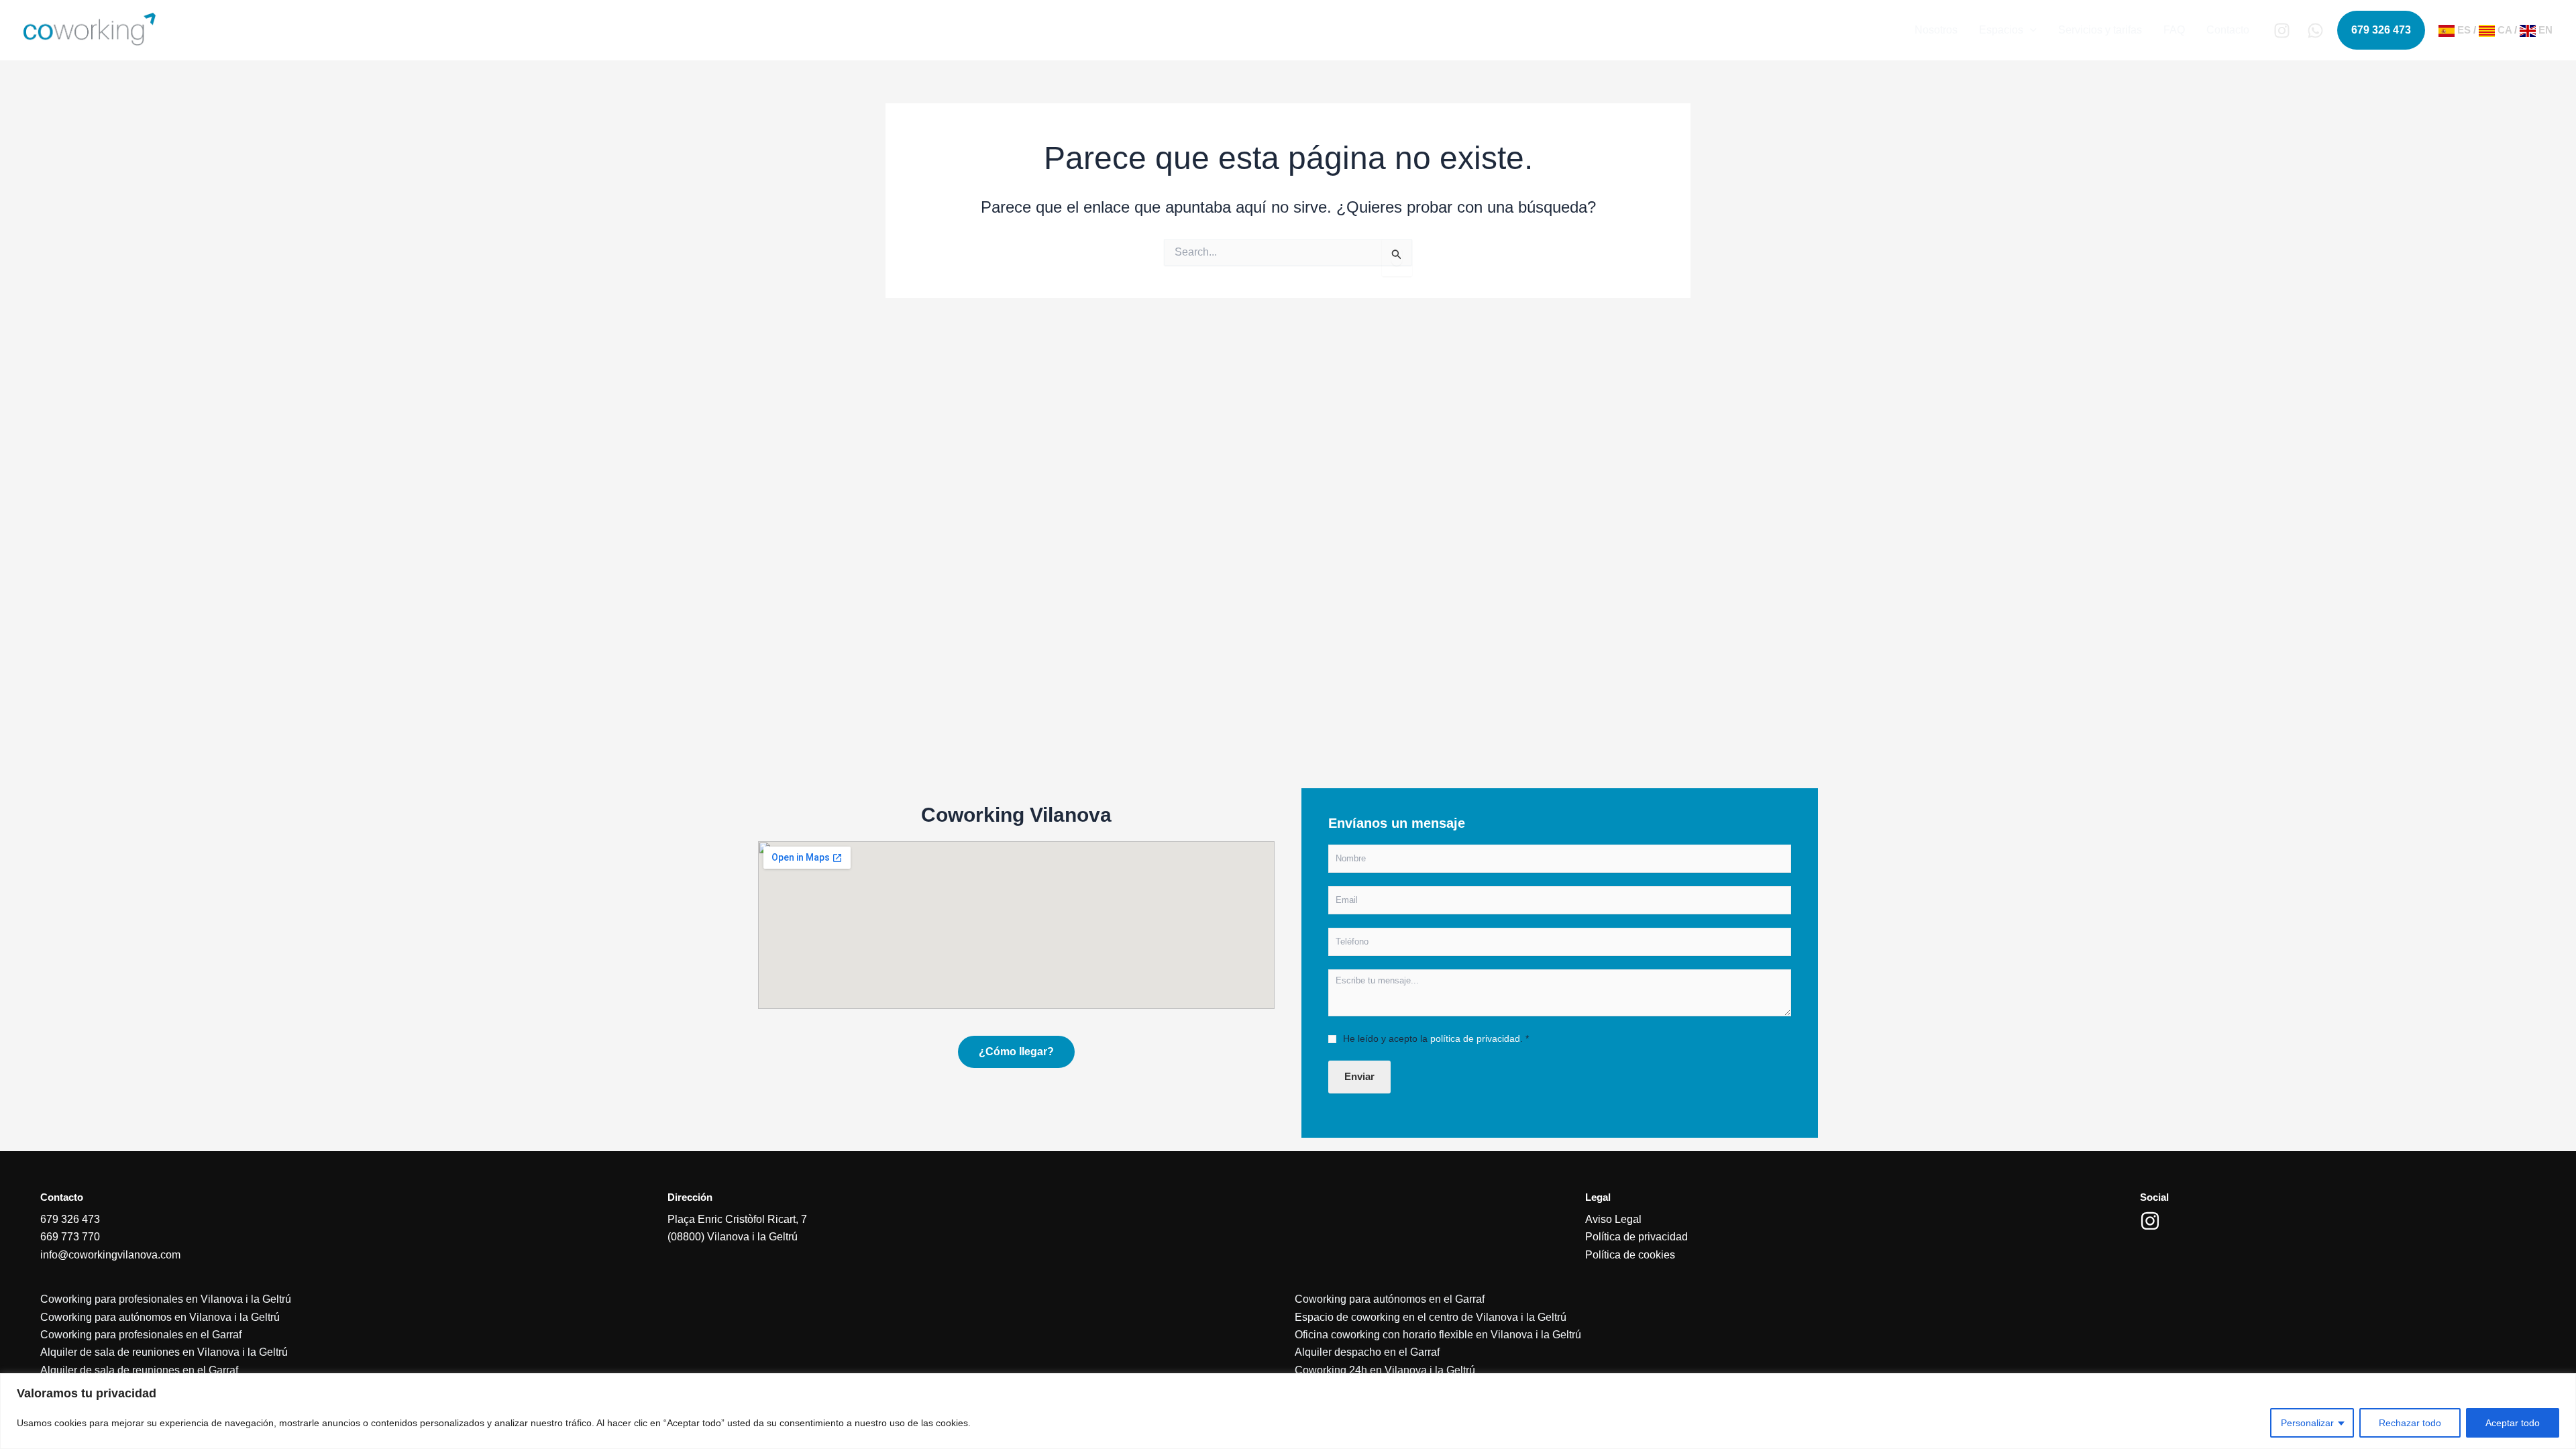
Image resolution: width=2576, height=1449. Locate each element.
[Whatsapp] (2315, 31)
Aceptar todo (2513, 1423)
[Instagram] (2282, 31)
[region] (1288, 1411)
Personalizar (2307, 1423)
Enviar (1359, 1076)
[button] (2030, 30)
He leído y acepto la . (1436, 1038)
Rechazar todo (2410, 1423)
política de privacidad (1475, 1038)
